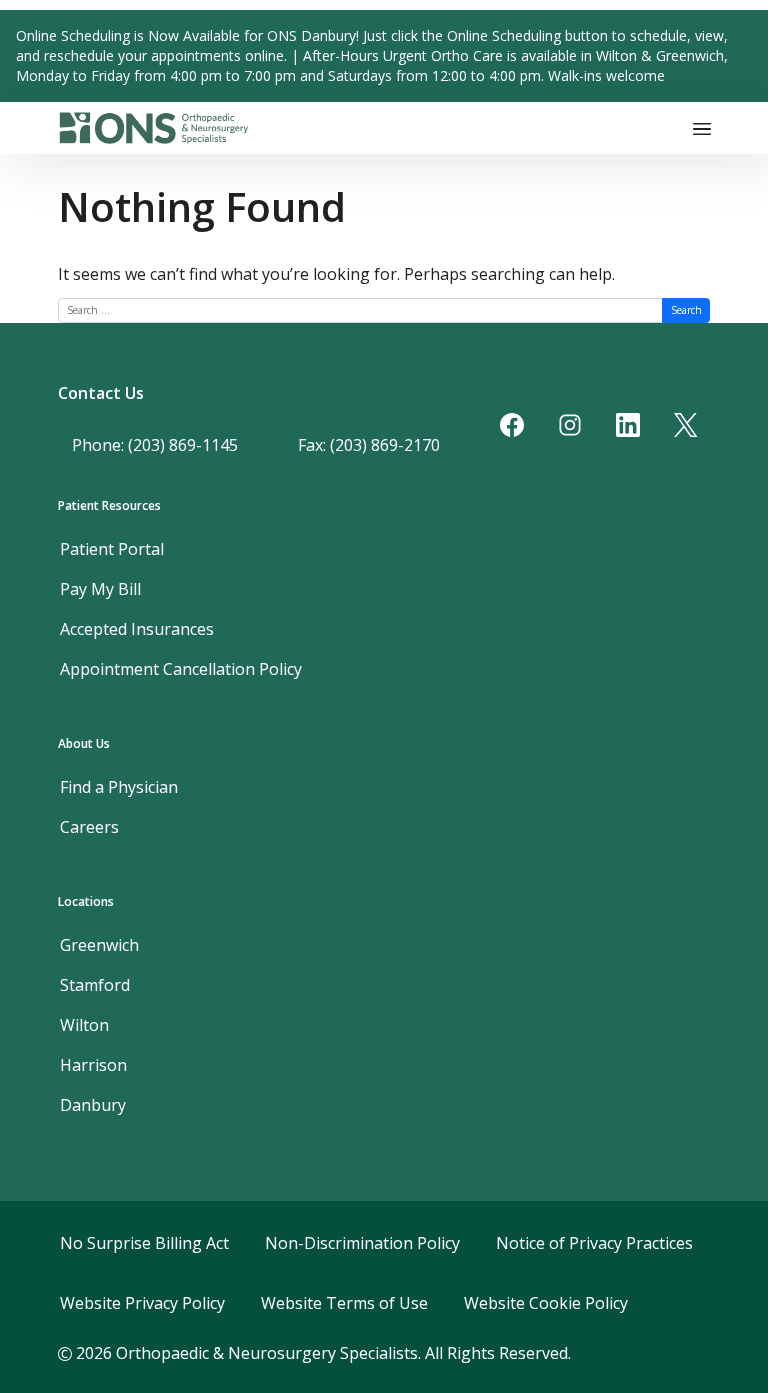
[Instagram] (570, 425)
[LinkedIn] (628, 425)
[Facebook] (512, 425)
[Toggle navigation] (702, 128)
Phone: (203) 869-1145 (155, 445)
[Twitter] (686, 425)
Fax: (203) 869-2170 (369, 445)
